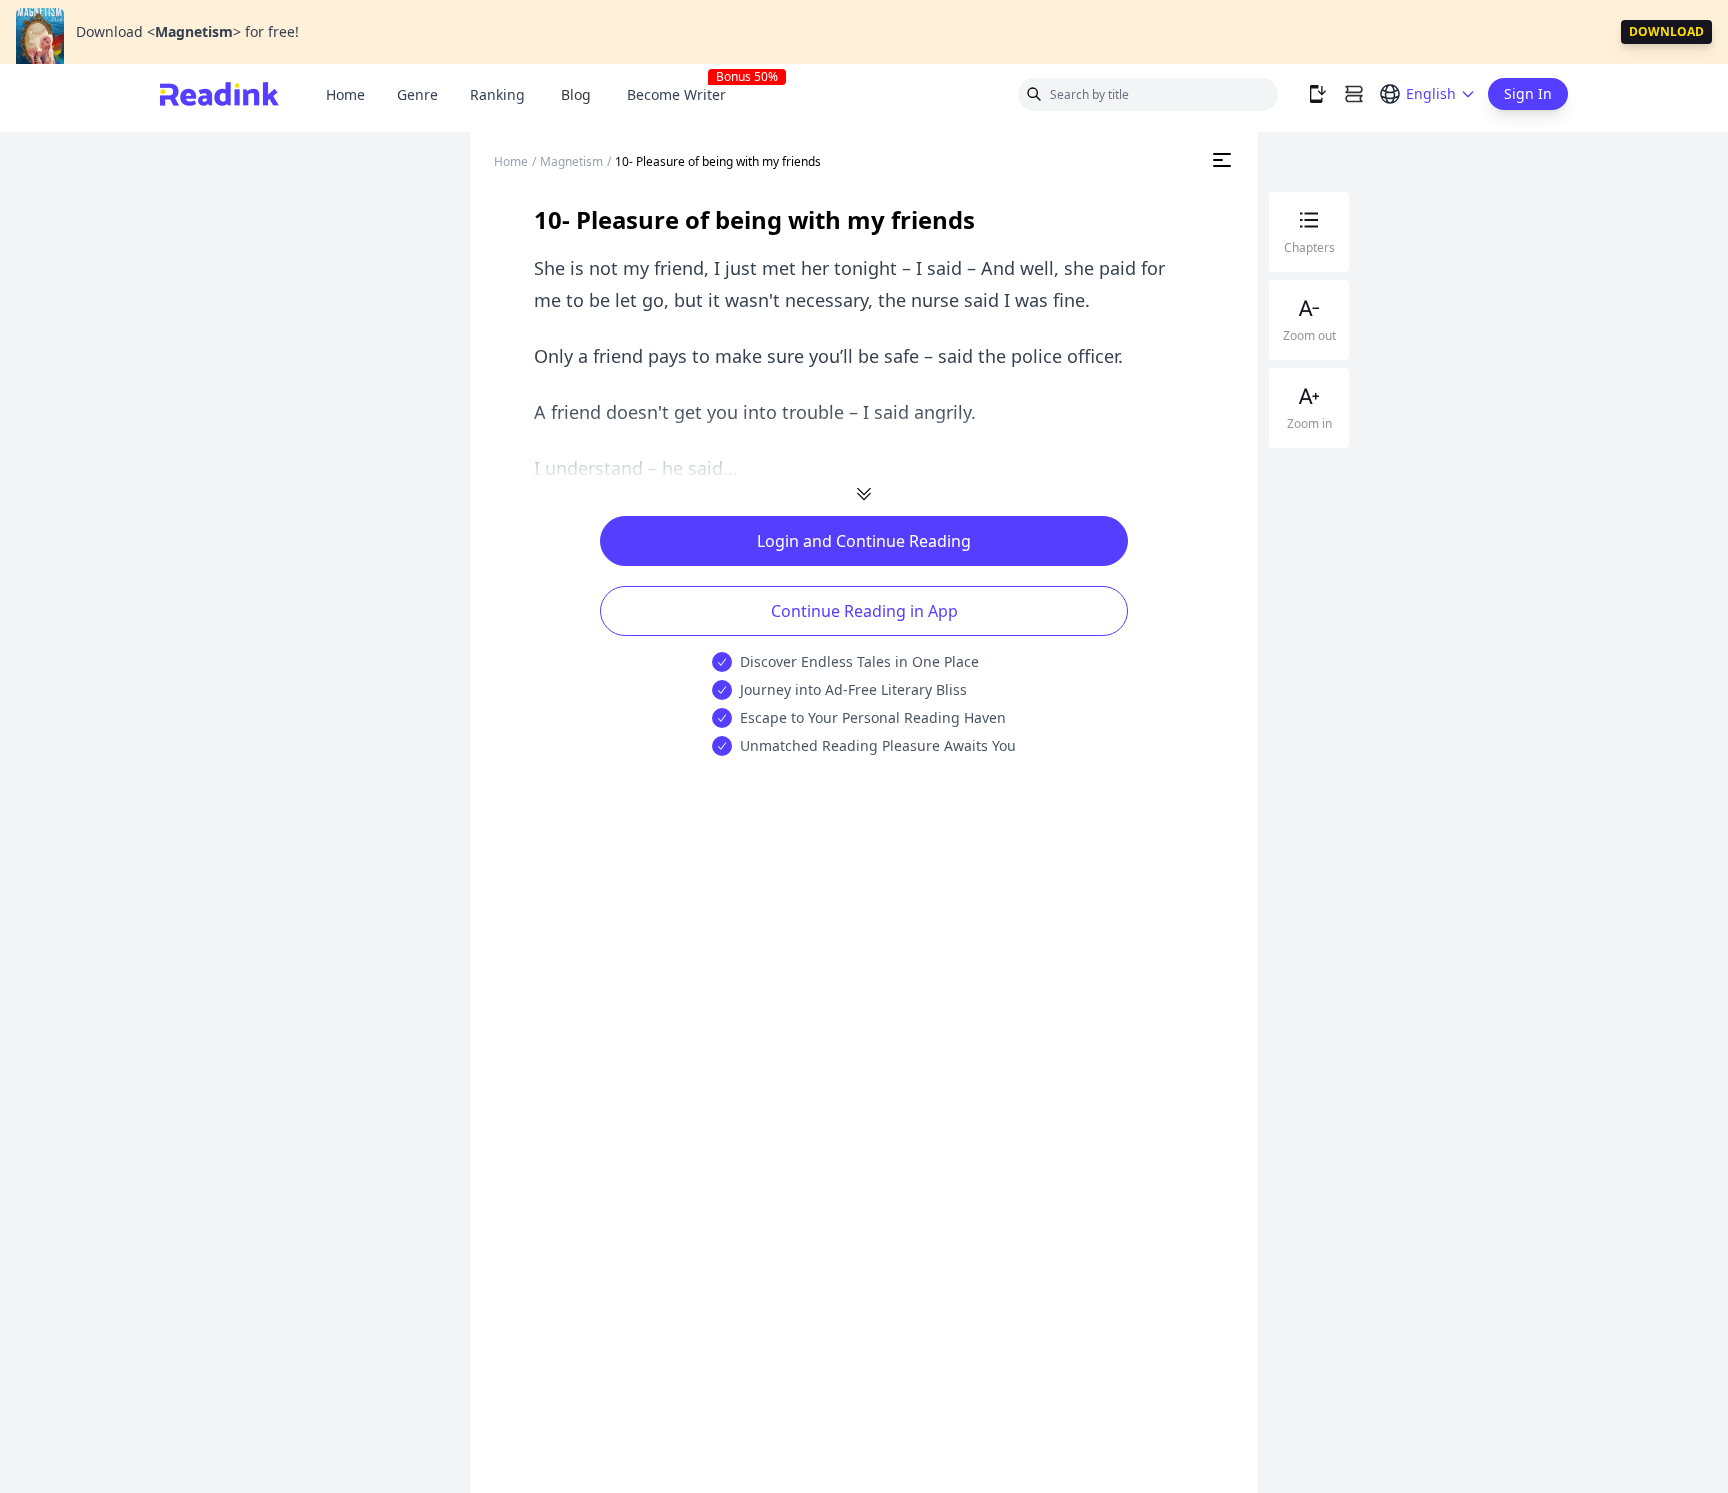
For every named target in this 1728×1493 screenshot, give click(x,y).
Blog (576, 94)
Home (345, 94)
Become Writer (684, 94)
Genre (417, 94)
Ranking (497, 94)
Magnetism (571, 161)
